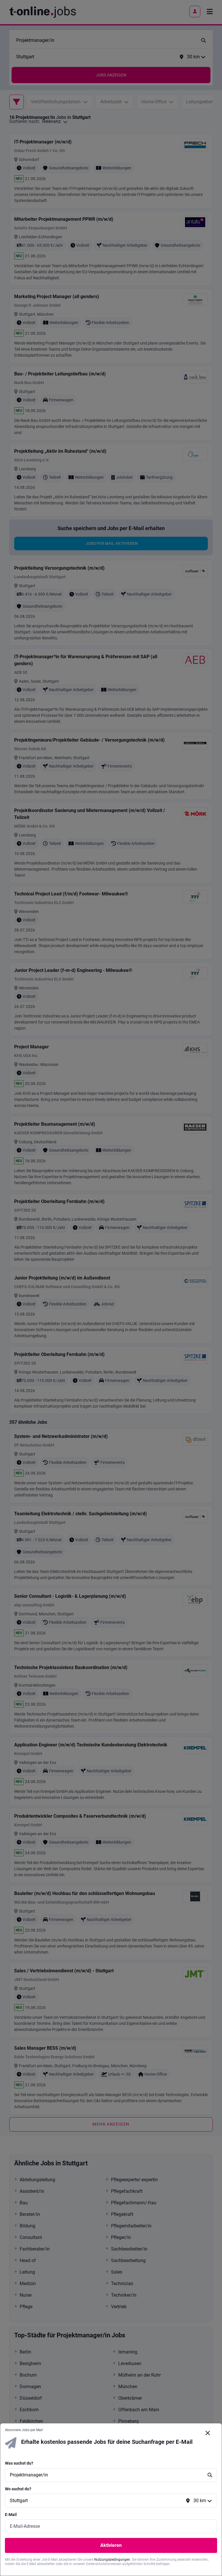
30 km (200, 2501)
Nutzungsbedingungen (112, 2560)
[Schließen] (208, 2433)
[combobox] (105, 2475)
